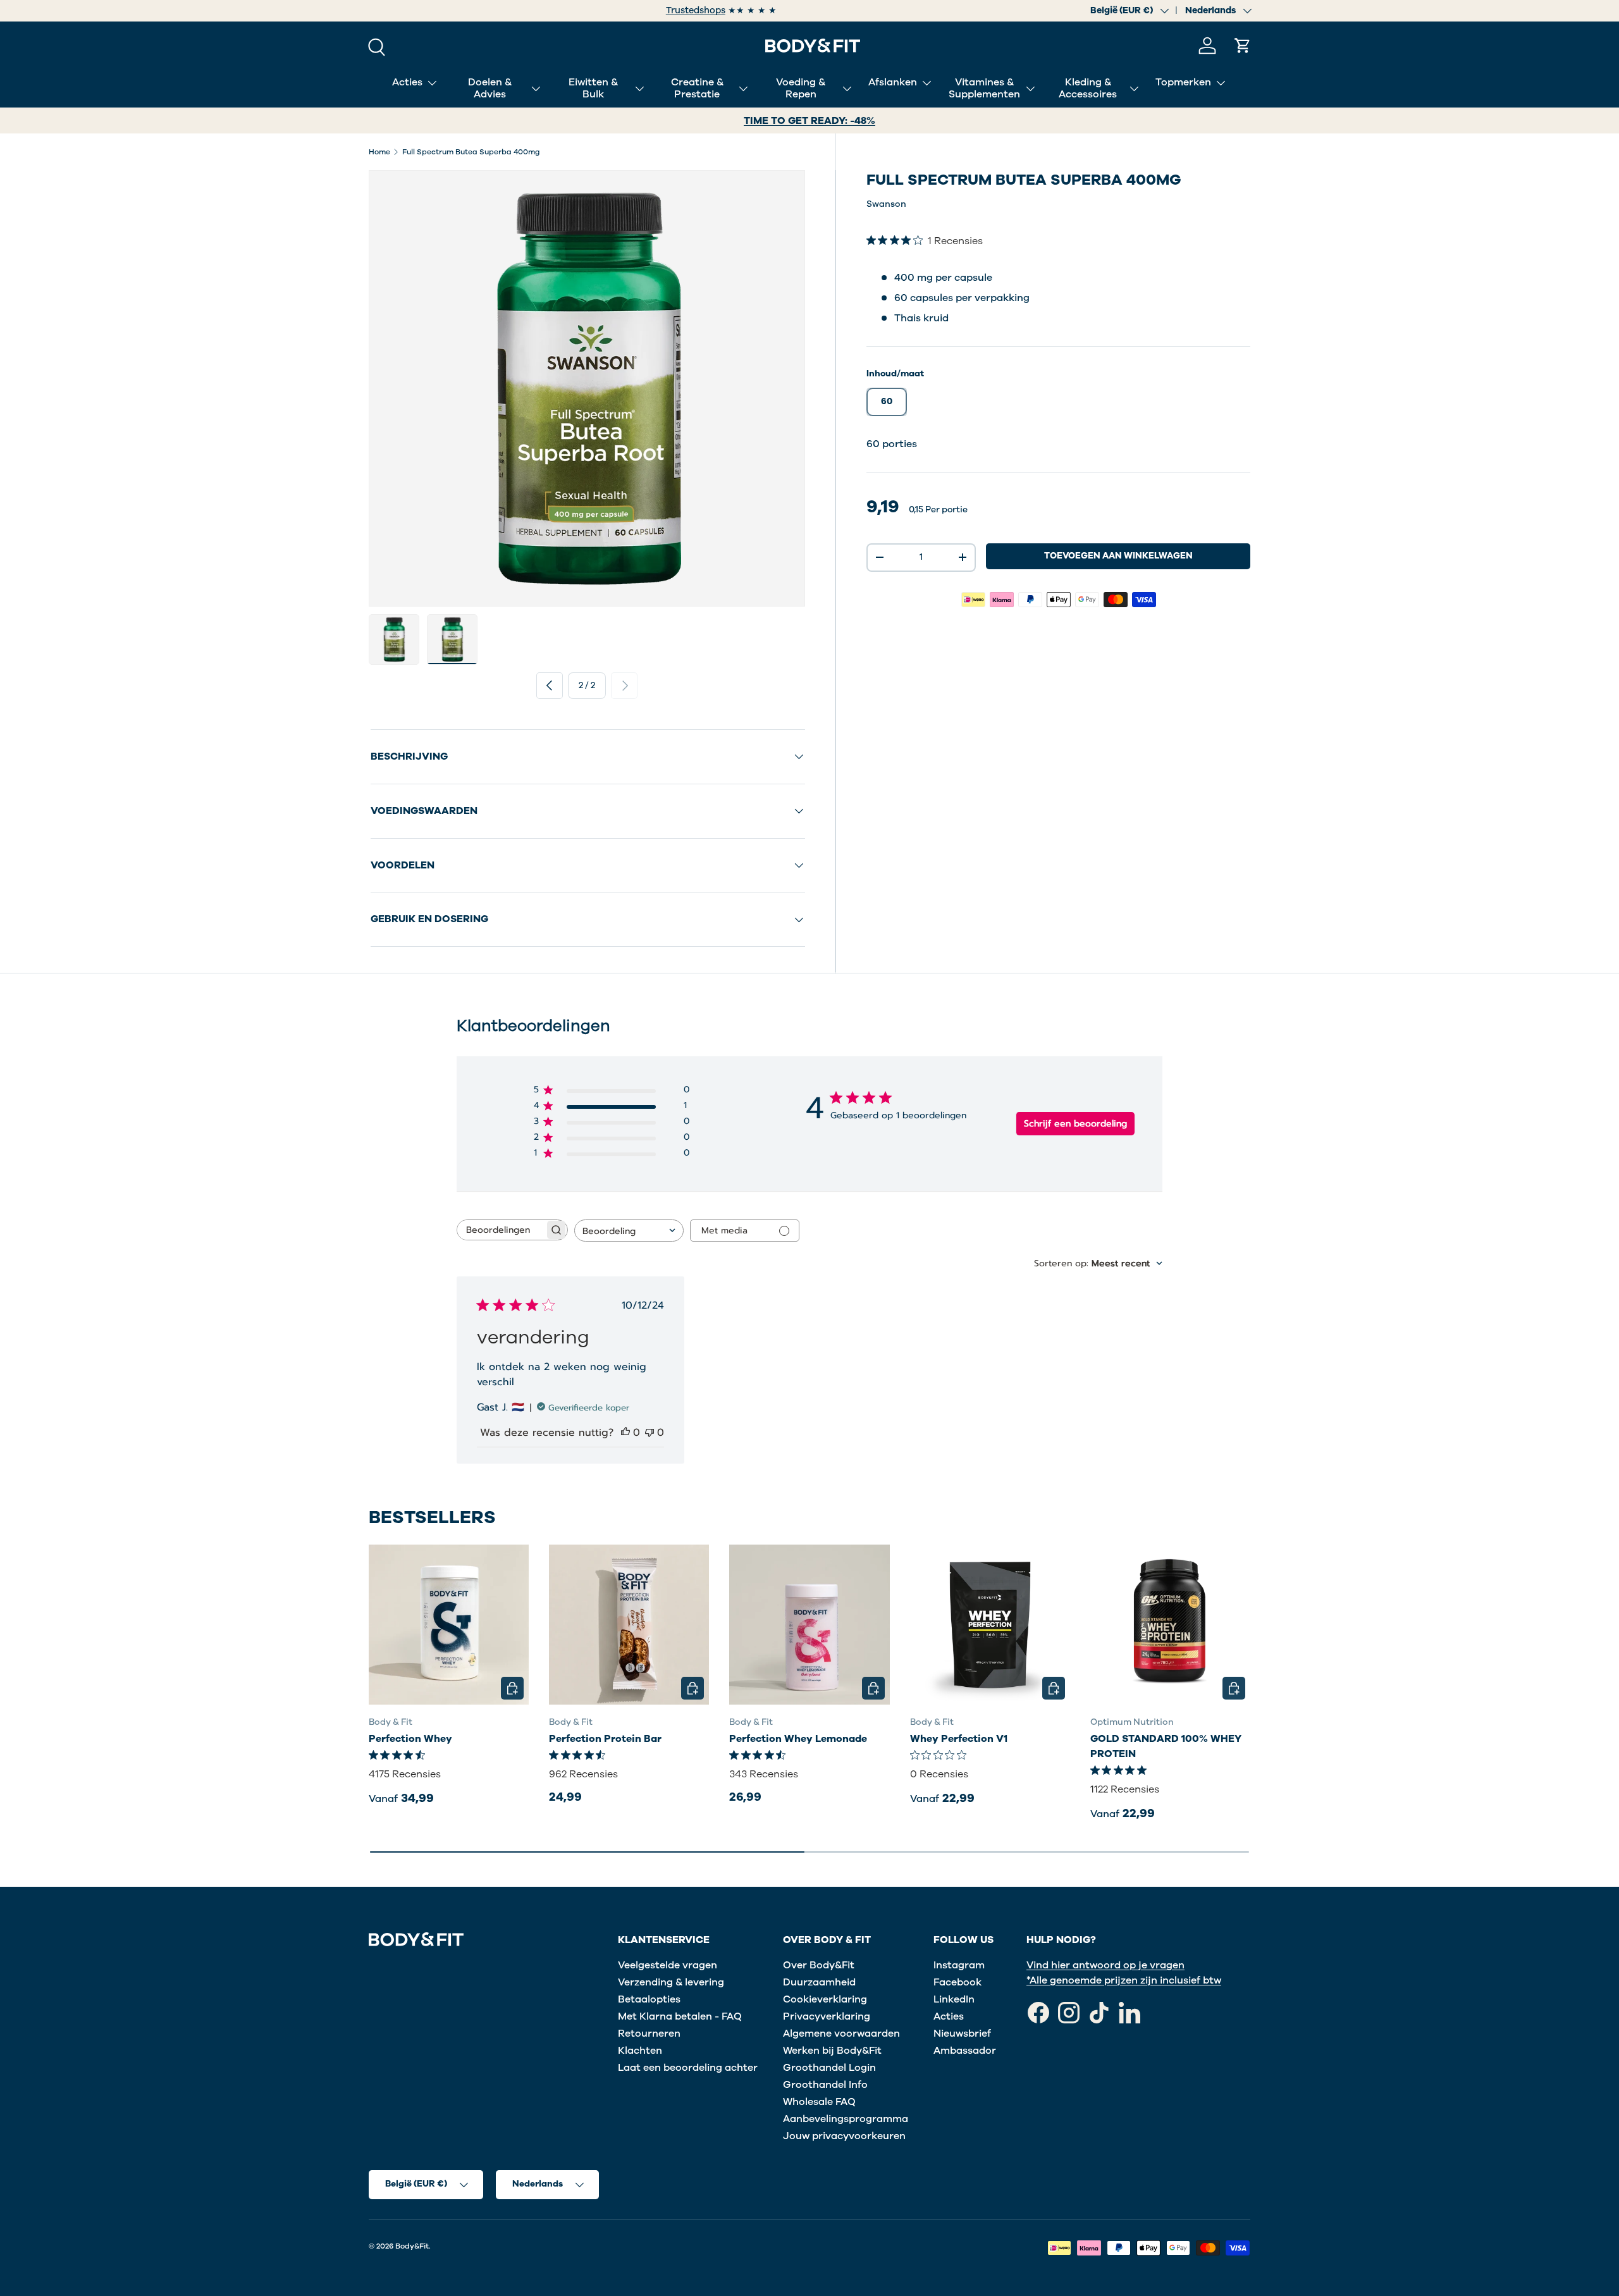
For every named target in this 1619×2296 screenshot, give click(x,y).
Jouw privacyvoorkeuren (844, 2136)
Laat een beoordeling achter (688, 2068)
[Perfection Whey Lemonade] (809, 1625)
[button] (1243, 46)
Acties (407, 82)
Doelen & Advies (490, 88)
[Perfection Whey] (449, 1625)
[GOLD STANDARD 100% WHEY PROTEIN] (1170, 1625)
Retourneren (649, 2034)
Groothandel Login (829, 2068)
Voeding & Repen (801, 88)
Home (379, 152)
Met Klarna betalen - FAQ (680, 2016)
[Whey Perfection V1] (990, 1625)
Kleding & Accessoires (1088, 88)
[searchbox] (501, 1230)
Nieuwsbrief (962, 2034)
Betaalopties (649, 1999)
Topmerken (1183, 82)
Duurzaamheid (819, 1982)
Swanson (886, 204)
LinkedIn (954, 1999)
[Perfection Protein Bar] (629, 1625)
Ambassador (965, 2051)
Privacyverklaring (827, 2016)
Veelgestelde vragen (668, 1965)
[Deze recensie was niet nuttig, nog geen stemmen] (649, 1433)
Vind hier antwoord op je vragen (1105, 1965)
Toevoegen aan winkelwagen (1118, 556)
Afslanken (893, 82)
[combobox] (629, 1231)
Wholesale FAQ (819, 2102)
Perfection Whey (410, 1738)
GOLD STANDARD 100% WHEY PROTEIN (1166, 1746)
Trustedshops (696, 10)
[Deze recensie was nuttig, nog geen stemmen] (625, 1433)
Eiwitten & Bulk (593, 88)
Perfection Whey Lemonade (798, 1738)
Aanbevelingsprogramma (846, 2119)
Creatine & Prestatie (697, 88)
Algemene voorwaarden (841, 2034)
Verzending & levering (671, 1982)
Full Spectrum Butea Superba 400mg (471, 152)
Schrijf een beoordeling (1075, 1124)
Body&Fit (412, 2246)
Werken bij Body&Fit (832, 2051)
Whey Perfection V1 (959, 1738)
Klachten (640, 2051)
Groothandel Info (825, 2085)
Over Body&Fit (819, 1965)
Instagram (959, 1965)
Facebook (957, 1982)
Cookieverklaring (825, 1999)
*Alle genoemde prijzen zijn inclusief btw (1124, 1980)
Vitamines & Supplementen (984, 88)
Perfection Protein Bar (605, 1738)
